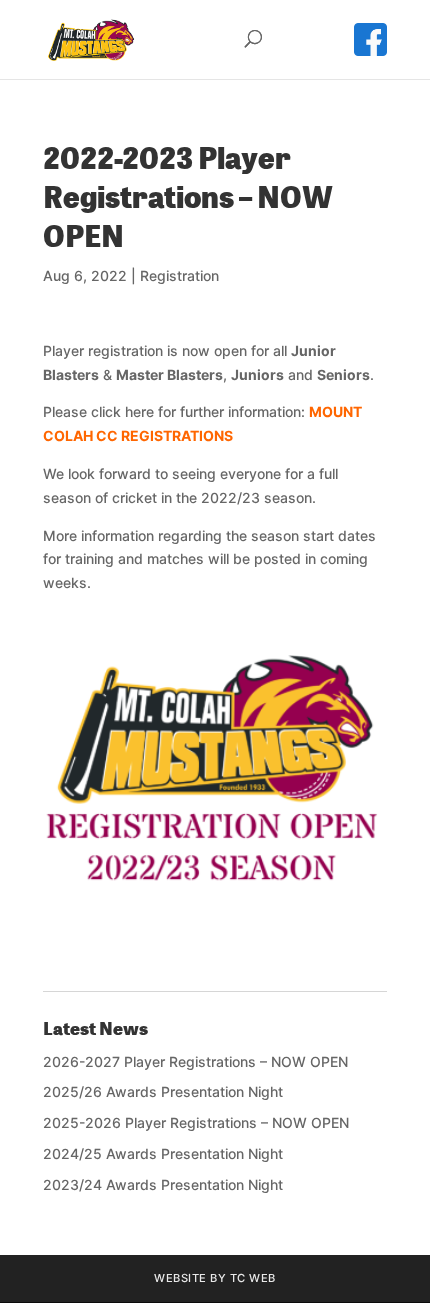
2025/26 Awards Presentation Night (163, 1091)
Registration (179, 275)
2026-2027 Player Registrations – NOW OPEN (195, 1061)
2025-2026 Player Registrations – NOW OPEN (196, 1122)
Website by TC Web (215, 1278)
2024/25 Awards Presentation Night (163, 1153)
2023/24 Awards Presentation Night (163, 1184)
